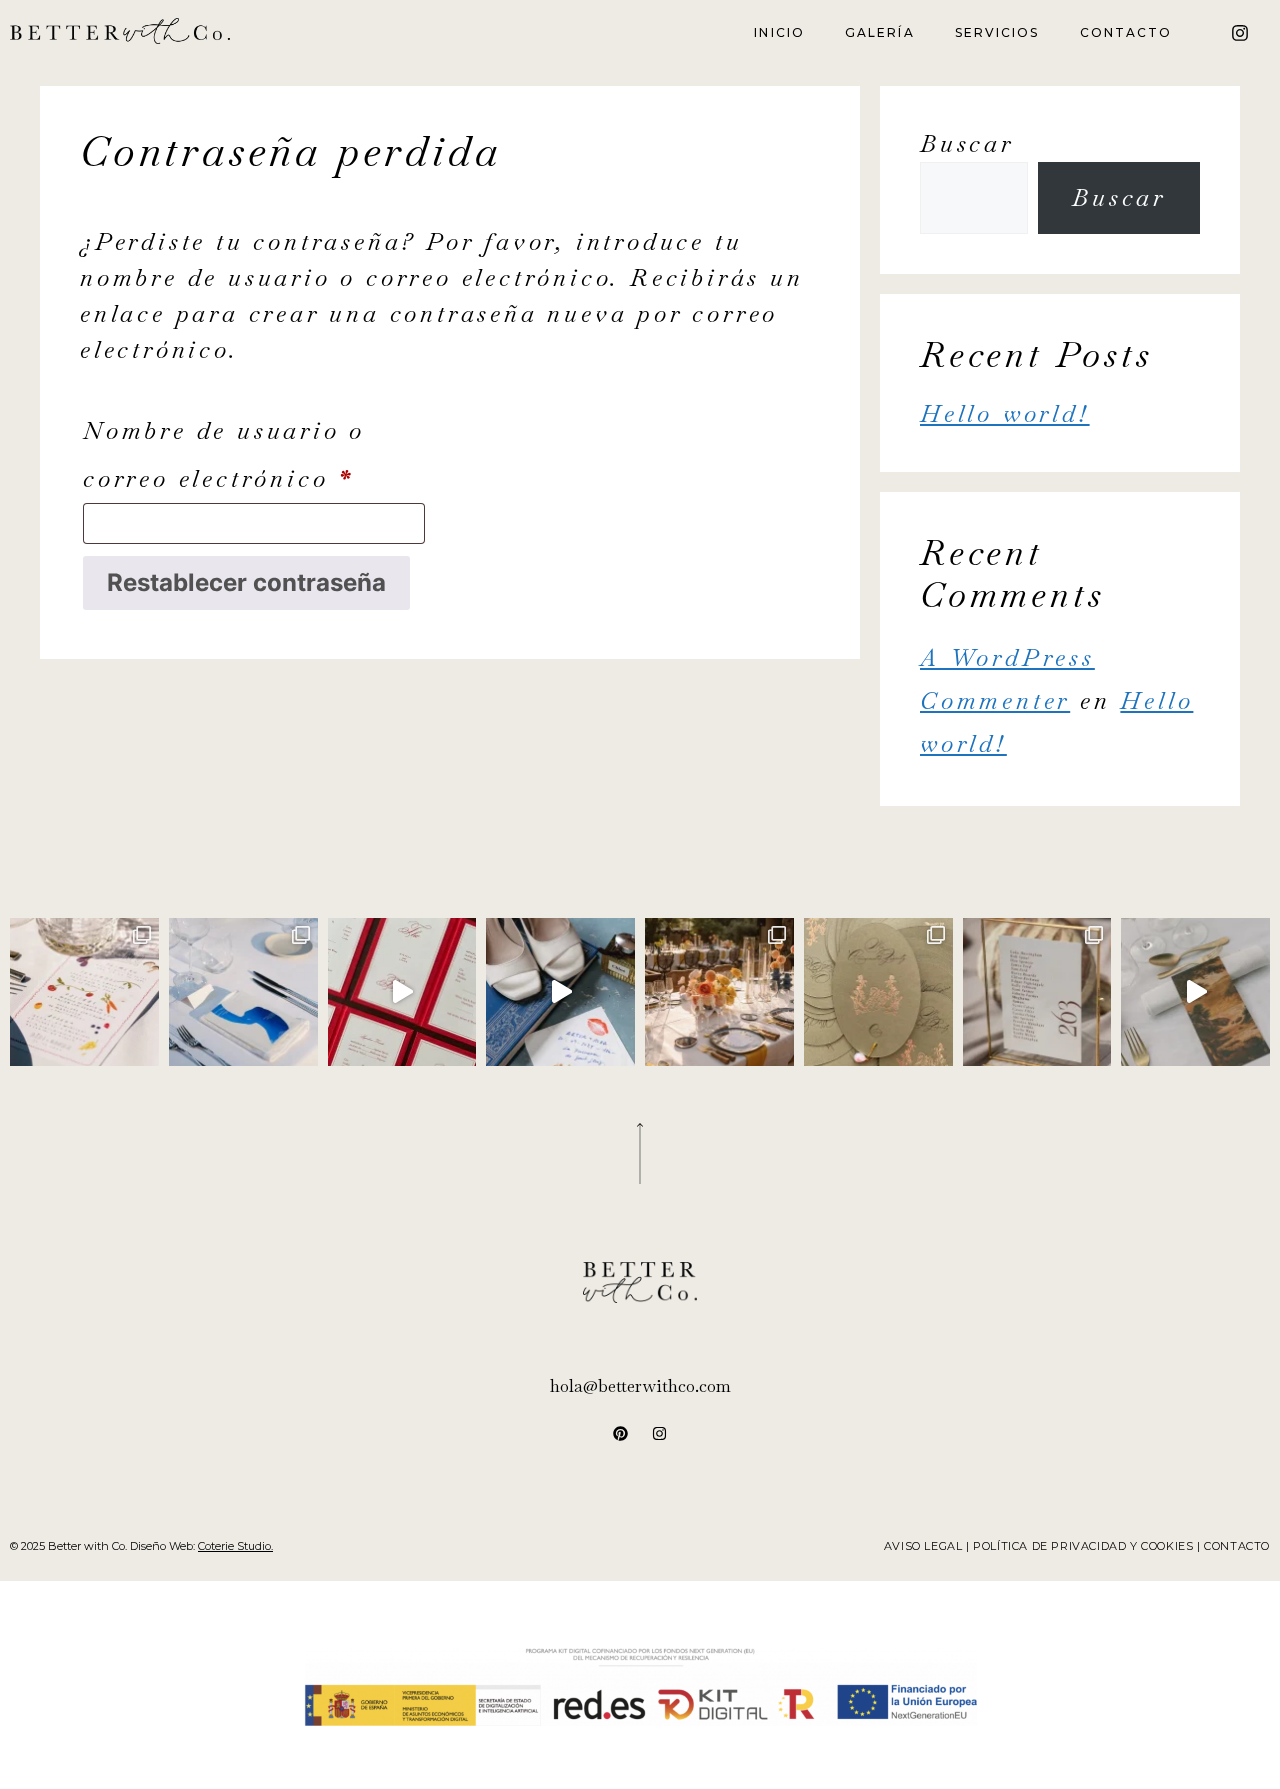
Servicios (997, 32)
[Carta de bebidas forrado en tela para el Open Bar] (402, 992)
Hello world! (1005, 413)
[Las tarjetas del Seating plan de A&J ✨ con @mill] (878, 992)
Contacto (1126, 32)
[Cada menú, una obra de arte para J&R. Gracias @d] (1195, 992)
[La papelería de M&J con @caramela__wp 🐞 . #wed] (1037, 992)
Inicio (779, 32)
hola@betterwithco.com (640, 1386)
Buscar (967, 143)
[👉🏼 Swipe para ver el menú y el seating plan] (719, 992)
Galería (880, 32)
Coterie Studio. (235, 1546)
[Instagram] (1240, 33)
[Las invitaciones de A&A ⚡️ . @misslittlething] (560, 992)
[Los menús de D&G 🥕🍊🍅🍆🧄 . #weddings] (84, 992)
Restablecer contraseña (246, 582)
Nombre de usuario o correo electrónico (254, 450)
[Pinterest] (621, 1433)
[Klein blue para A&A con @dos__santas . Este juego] (243, 992)
